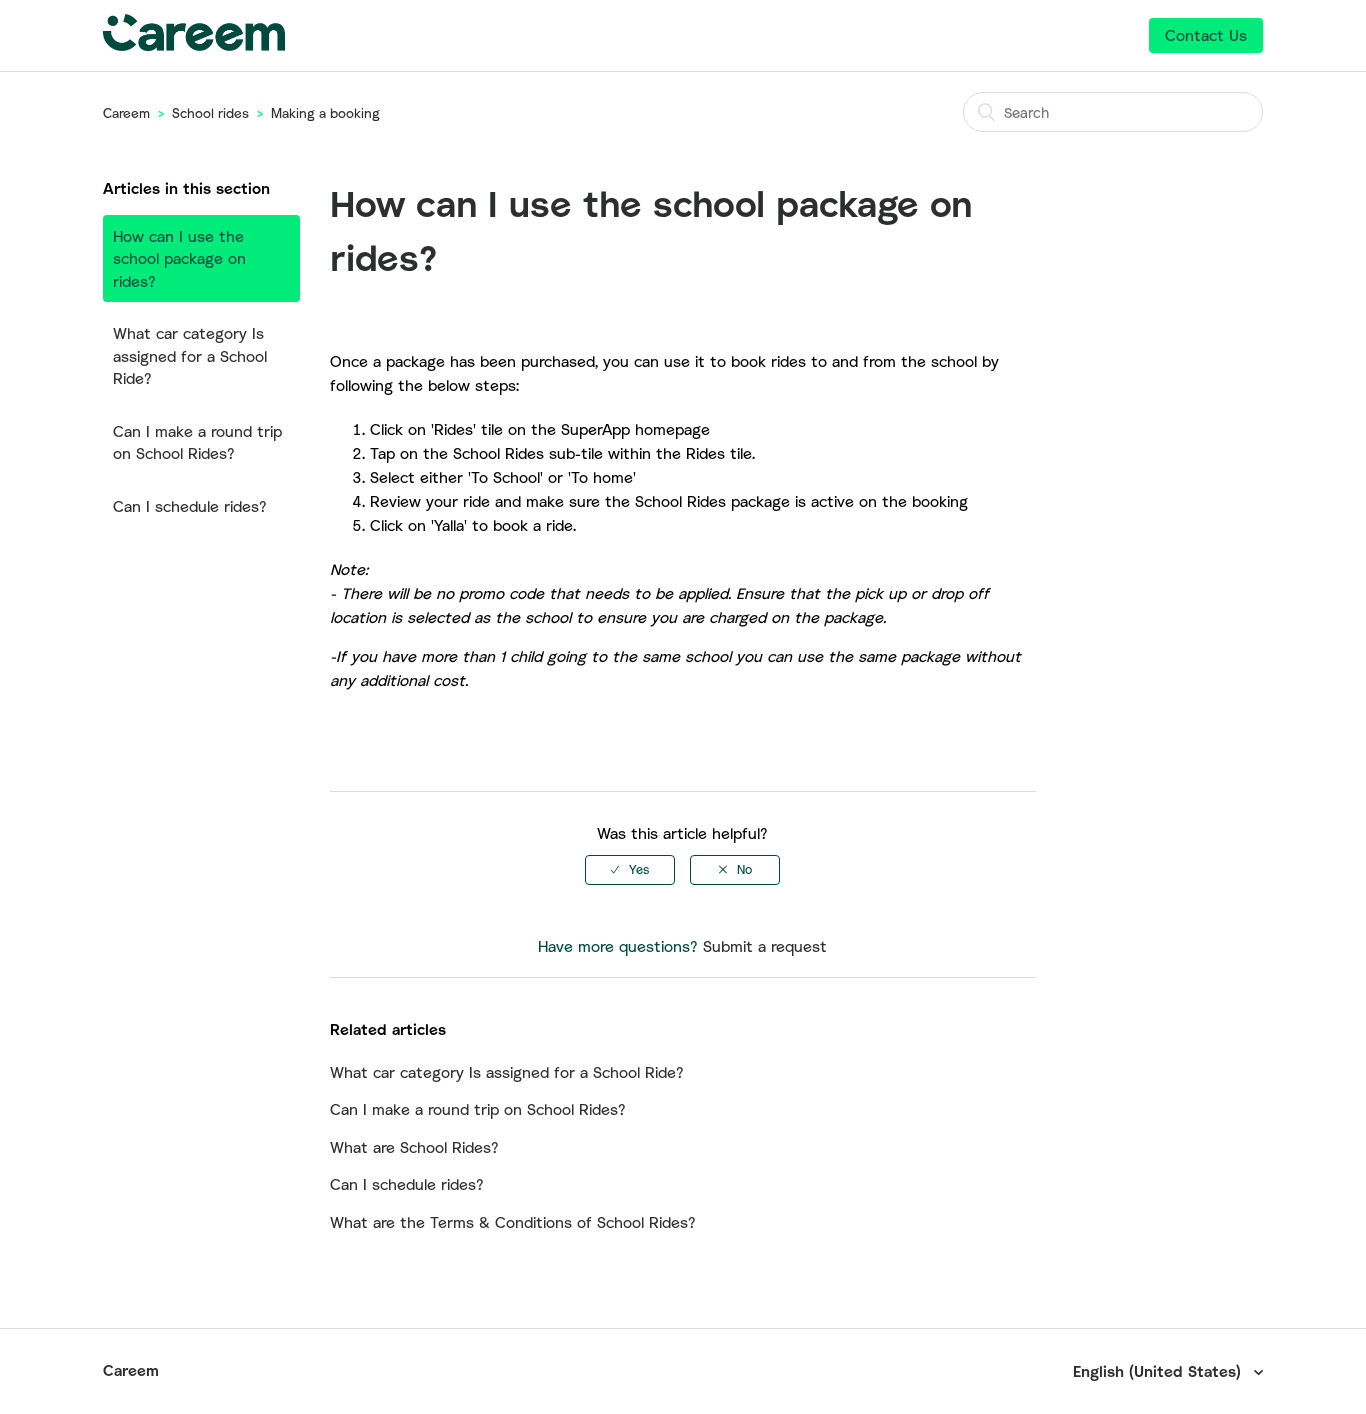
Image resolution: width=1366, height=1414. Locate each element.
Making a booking (325, 113)
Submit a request (765, 946)
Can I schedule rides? (190, 506)
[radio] (630, 870)
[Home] (194, 45)
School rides (210, 113)
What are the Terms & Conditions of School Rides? (513, 1222)
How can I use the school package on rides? (179, 258)
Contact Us (1206, 35)
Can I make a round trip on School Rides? (197, 442)
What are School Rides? (414, 1147)
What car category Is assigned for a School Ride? (190, 355)
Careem (126, 113)
